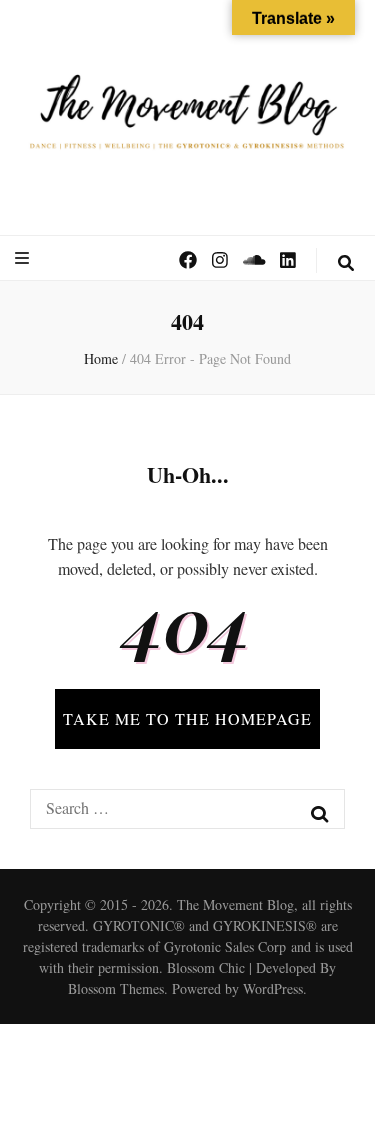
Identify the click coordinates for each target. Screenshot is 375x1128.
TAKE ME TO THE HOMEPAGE (187, 718)
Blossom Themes (116, 988)
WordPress (273, 988)
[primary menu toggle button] (24, 258)
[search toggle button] (346, 263)
